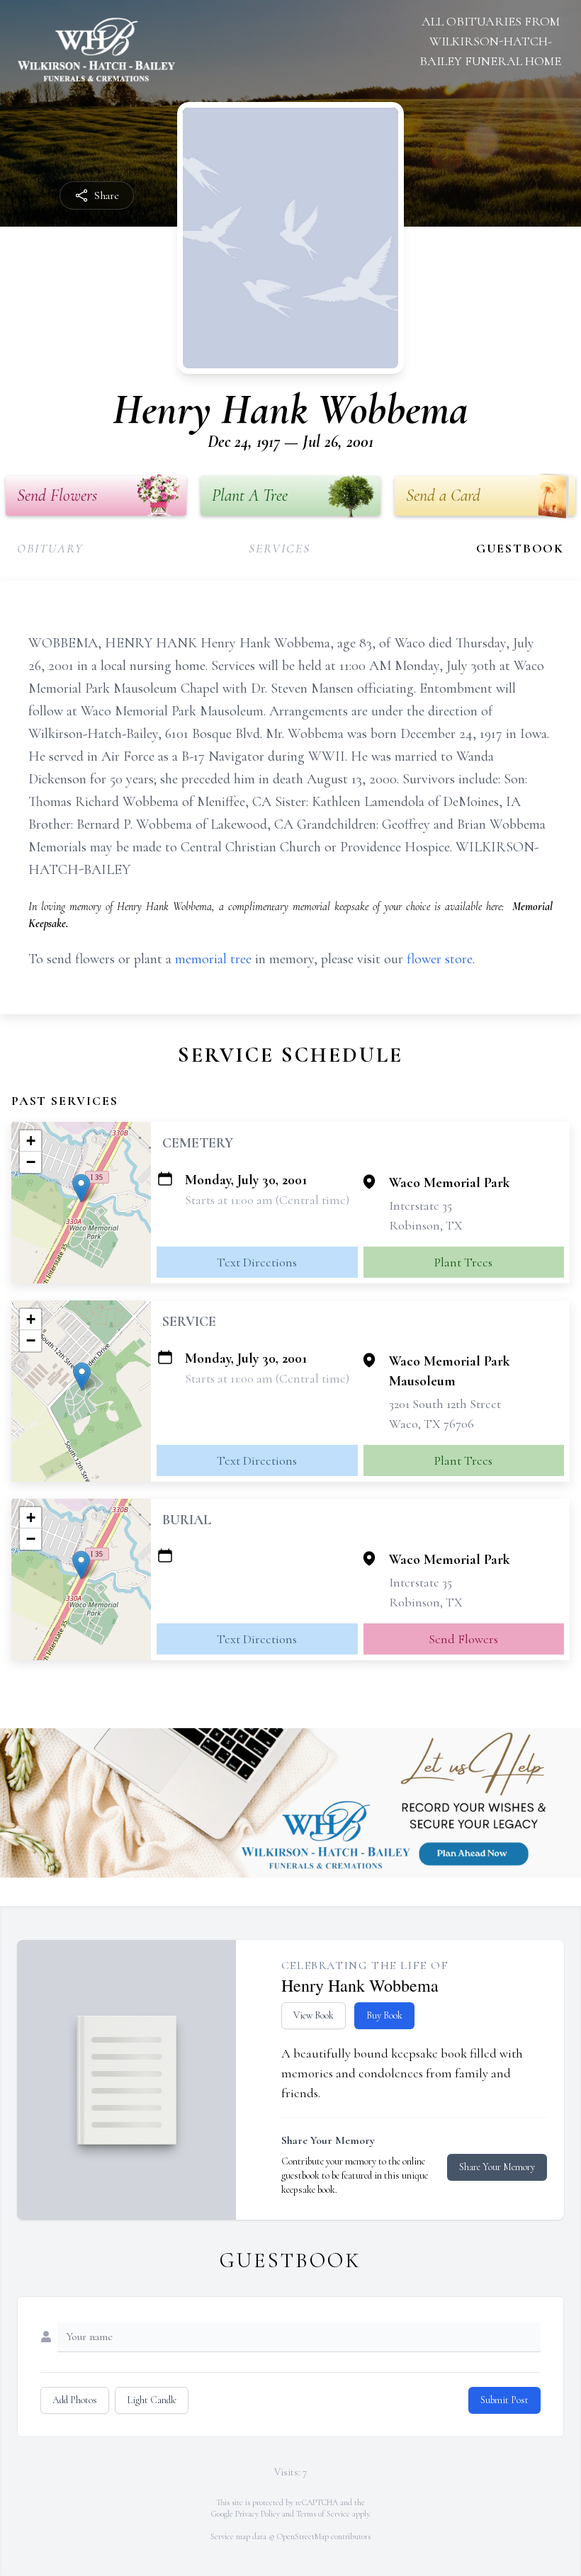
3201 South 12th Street (445, 1404)
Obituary (50, 548)
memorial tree (213, 959)
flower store (440, 959)
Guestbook (520, 548)
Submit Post (504, 2400)
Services (279, 548)
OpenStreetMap (303, 2536)
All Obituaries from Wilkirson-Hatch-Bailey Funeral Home (490, 41)
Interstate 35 (421, 1205)
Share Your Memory (497, 2167)
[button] (81, 1188)
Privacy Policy (258, 2514)
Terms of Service (323, 2514)
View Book (314, 2015)
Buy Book (384, 2015)
